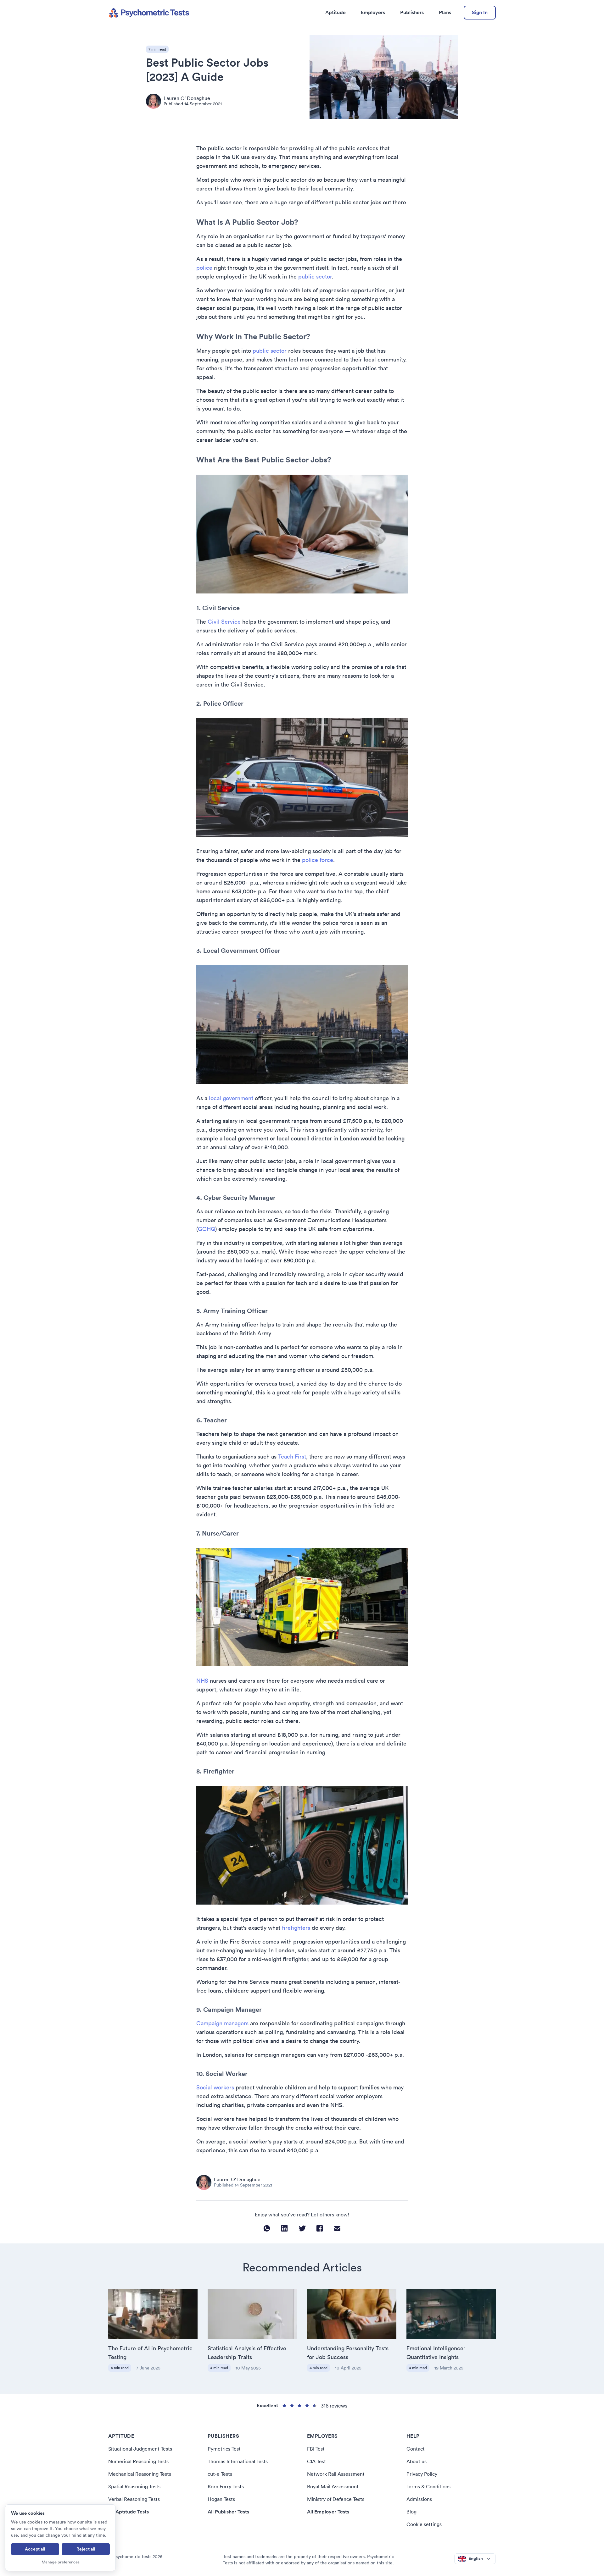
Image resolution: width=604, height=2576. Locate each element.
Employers (373, 12)
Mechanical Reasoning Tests (140, 2474)
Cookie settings (424, 2524)
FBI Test (316, 2449)
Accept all (35, 2549)
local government (231, 1098)
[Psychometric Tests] (149, 13)
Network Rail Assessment (336, 2474)
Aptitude (336, 12)
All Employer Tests (328, 2512)
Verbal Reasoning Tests (134, 2499)
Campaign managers (222, 2023)
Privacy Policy (422, 2474)
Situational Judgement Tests (140, 2449)
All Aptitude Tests (129, 2512)
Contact (416, 2449)
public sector (315, 276)
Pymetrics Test (224, 2449)
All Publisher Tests (228, 2512)
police (204, 268)
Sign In (480, 12)
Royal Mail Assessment (333, 2486)
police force (318, 860)
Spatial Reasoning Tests (134, 2486)
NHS (202, 1681)
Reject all (86, 2549)
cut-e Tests (220, 2474)
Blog (411, 2512)
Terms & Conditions (428, 2486)
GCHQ (207, 1229)
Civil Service (224, 622)
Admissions (419, 2499)
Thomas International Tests (238, 2461)
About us (417, 2461)
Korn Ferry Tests (226, 2486)
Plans (445, 12)
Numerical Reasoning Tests (138, 2461)
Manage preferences (61, 2562)
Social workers (215, 2087)
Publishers (412, 12)
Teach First (292, 1456)
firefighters (296, 1928)
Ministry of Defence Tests (336, 2499)
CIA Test (316, 2461)
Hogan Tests (221, 2499)
